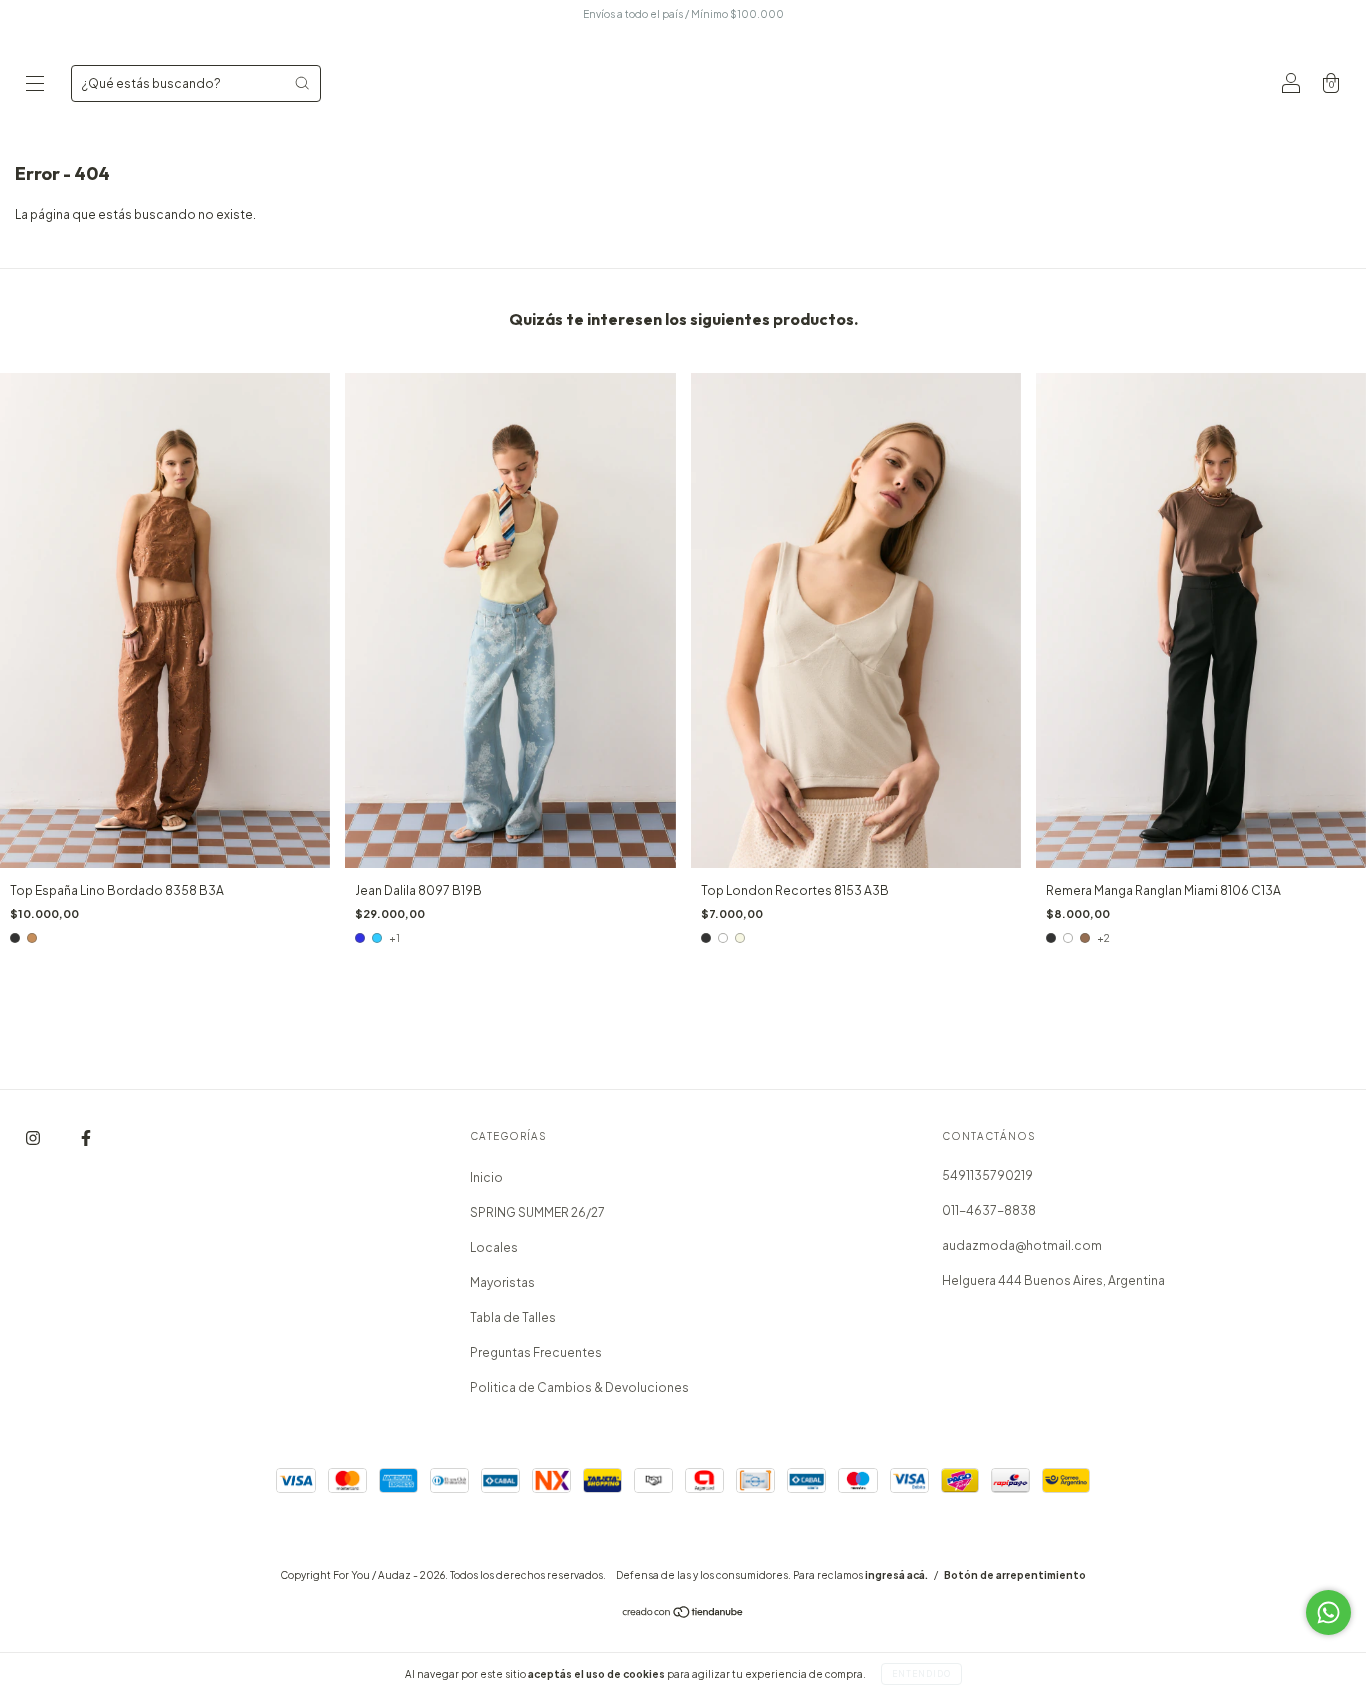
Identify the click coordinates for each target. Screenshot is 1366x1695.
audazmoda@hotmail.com (1022, 1245)
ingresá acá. (896, 1575)
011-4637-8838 (989, 1210)
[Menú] (35, 85)
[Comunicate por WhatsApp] (1328, 1612)
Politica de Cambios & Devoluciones (579, 1387)
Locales (494, 1247)
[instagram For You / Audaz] (34, 1138)
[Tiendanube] (683, 1614)
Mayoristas (502, 1282)
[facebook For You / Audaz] (86, 1138)
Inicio (486, 1177)
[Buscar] (302, 83)
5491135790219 (987, 1175)
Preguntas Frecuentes (536, 1352)
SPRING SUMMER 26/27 (537, 1212)
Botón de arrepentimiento (1015, 1575)
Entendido (921, 1674)
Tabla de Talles (513, 1317)
